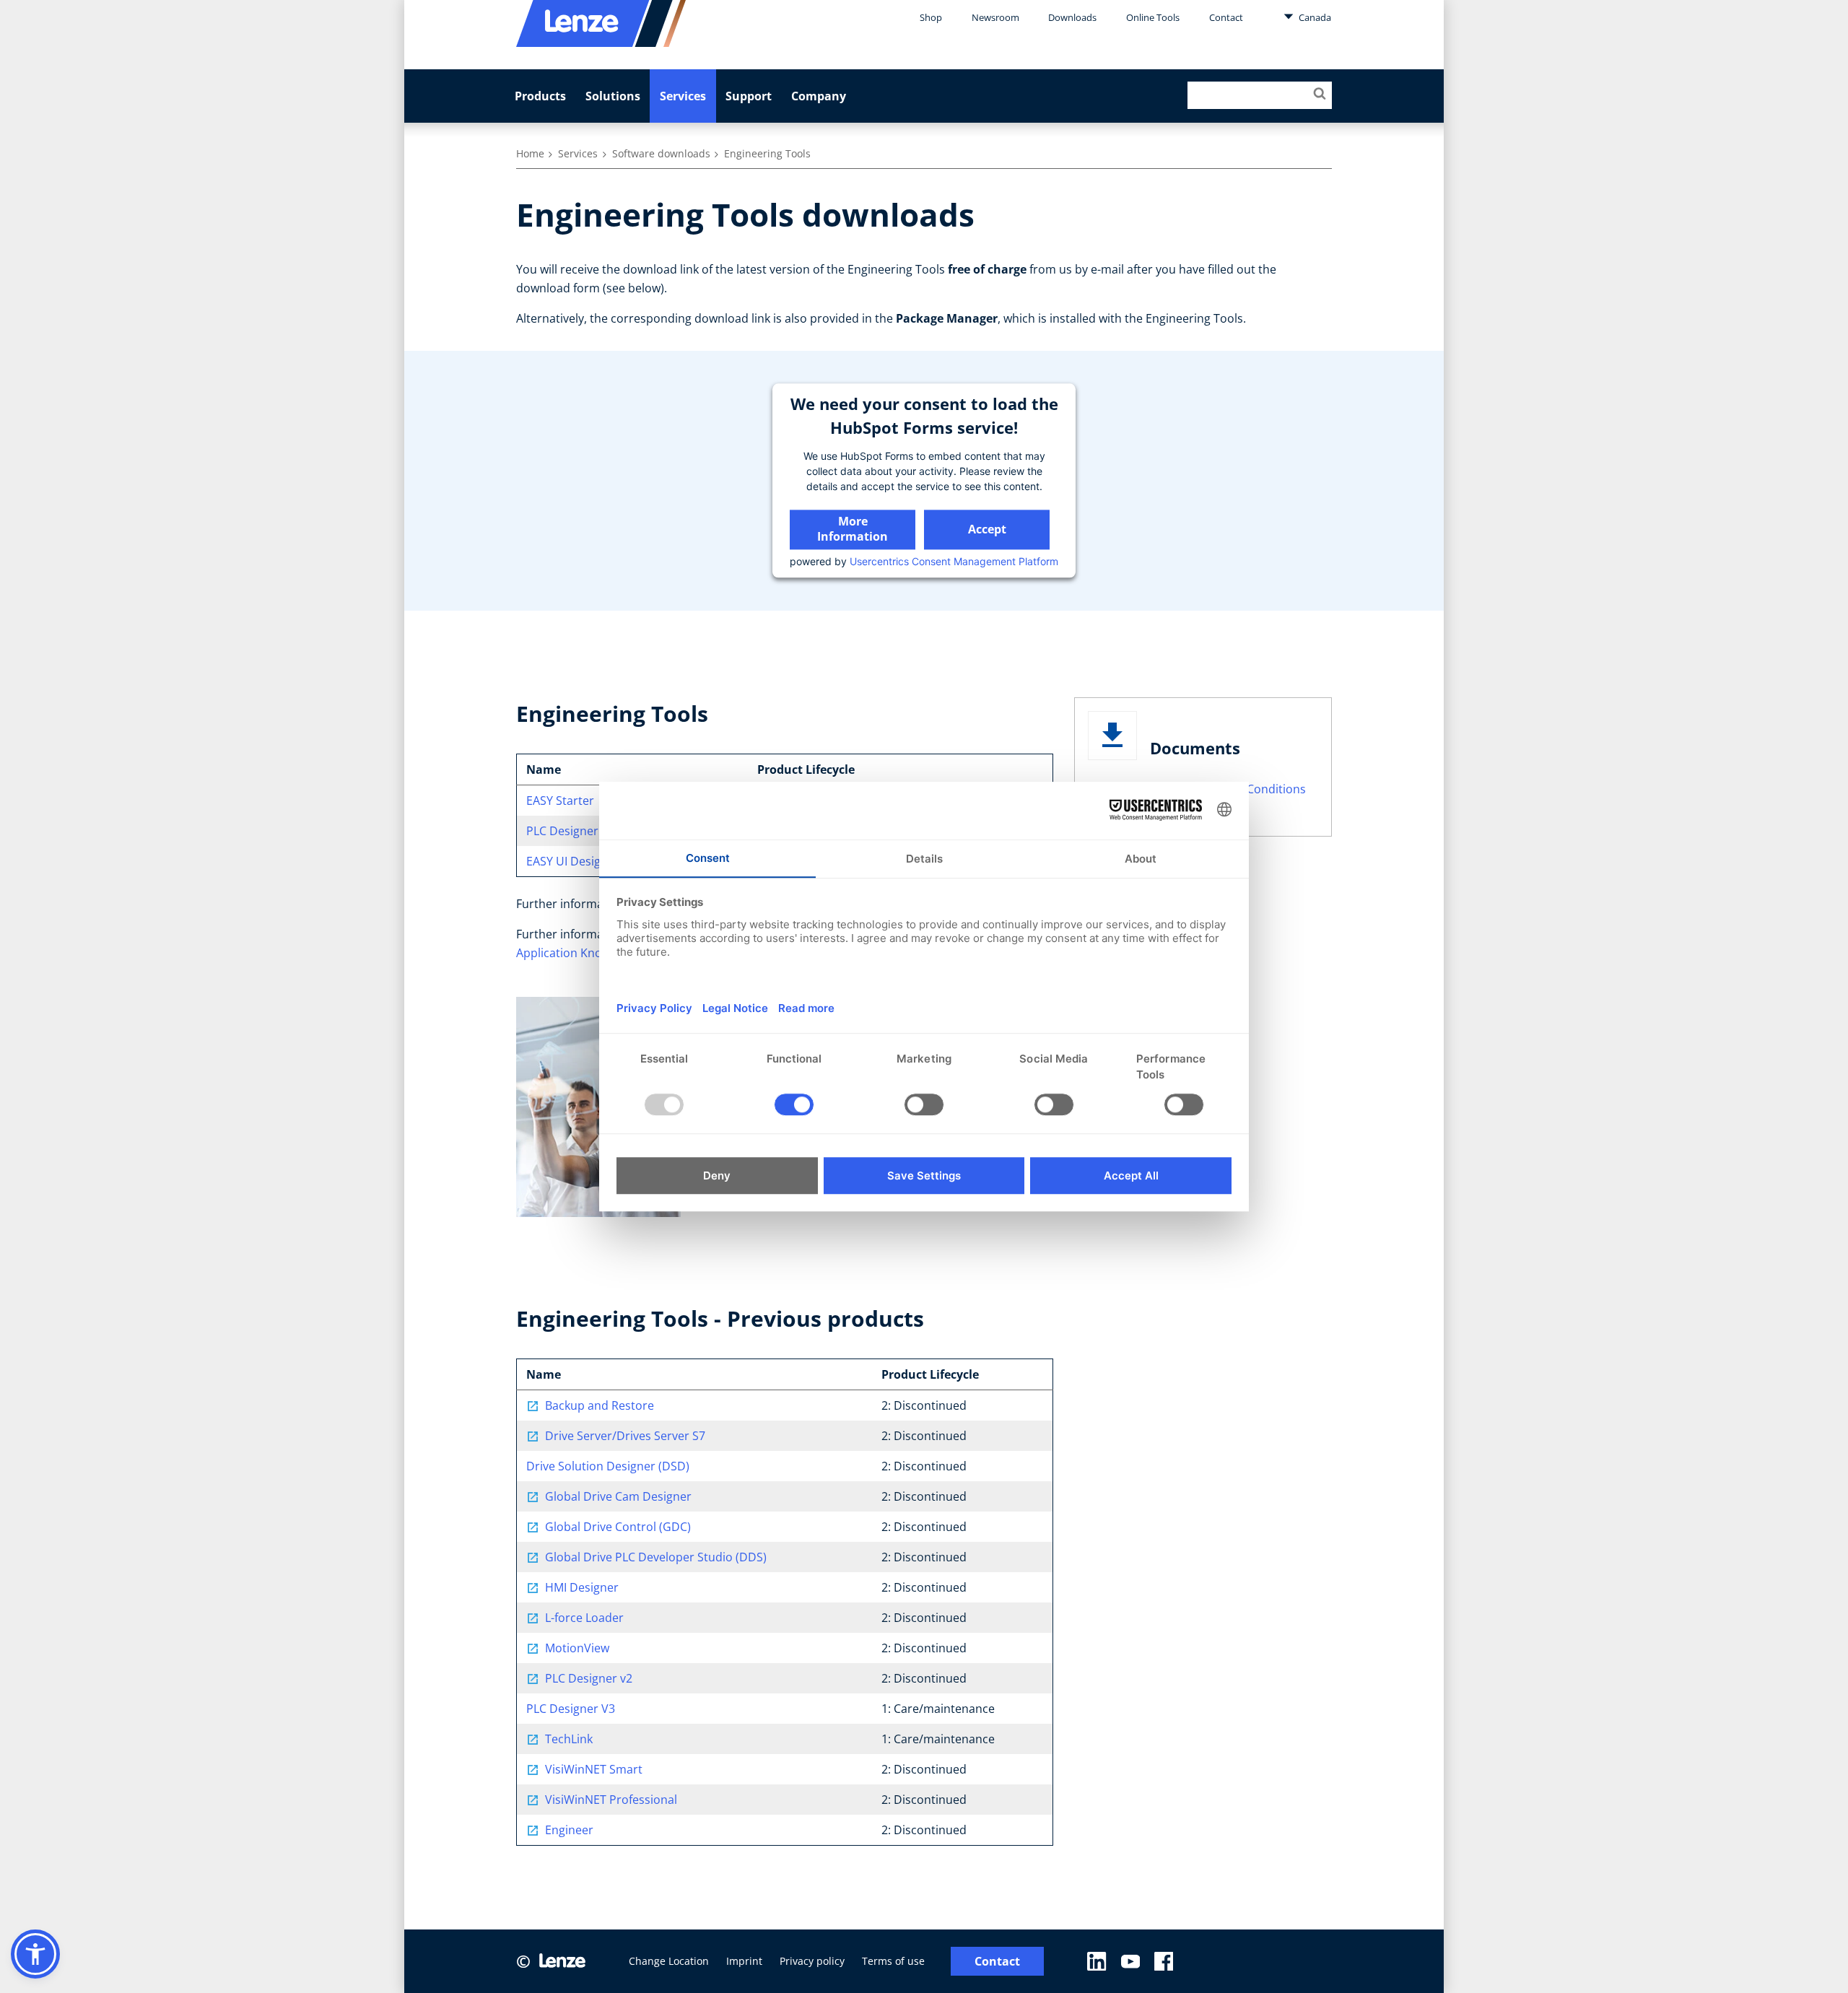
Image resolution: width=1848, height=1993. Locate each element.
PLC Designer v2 (589, 1678)
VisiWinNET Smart (594, 1769)
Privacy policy (812, 1961)
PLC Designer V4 (571, 831)
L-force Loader (584, 1618)
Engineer (569, 1830)
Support (749, 96)
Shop (931, 17)
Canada (1314, 17)
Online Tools (1153, 17)
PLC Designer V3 (571, 1709)
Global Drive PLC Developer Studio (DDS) (656, 1557)
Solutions (613, 96)
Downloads (1072, 17)
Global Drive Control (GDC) (618, 1527)
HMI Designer (582, 1587)
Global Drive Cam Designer (618, 1496)
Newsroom (995, 17)
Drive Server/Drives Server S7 (625, 1436)
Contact (1226, 17)
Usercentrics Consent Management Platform (954, 561)
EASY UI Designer (573, 861)
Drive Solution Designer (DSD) (608, 1466)
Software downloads (661, 153)
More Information (853, 529)
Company (819, 96)
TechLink (569, 1739)
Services (683, 96)
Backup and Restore (600, 1405)
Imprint (744, 1961)
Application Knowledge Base (593, 953)
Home (530, 153)
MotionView (577, 1648)
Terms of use (893, 1961)
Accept (987, 529)
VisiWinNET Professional (611, 1800)
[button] (35, 1954)
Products (540, 96)
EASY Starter (560, 801)
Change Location (669, 1961)
